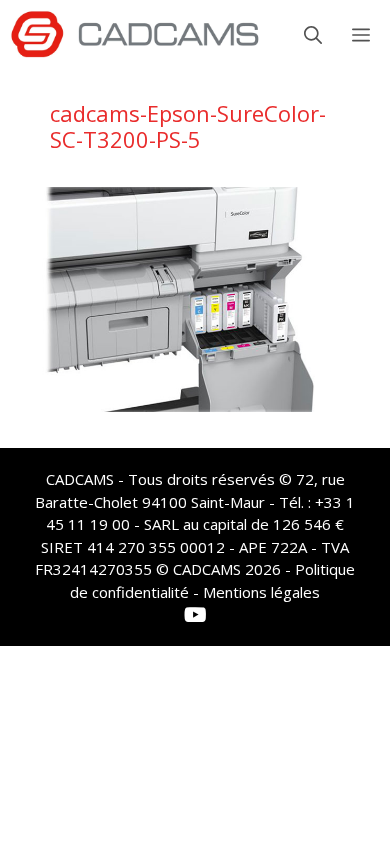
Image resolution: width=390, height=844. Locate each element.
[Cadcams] (135, 35)
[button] (313, 35)
